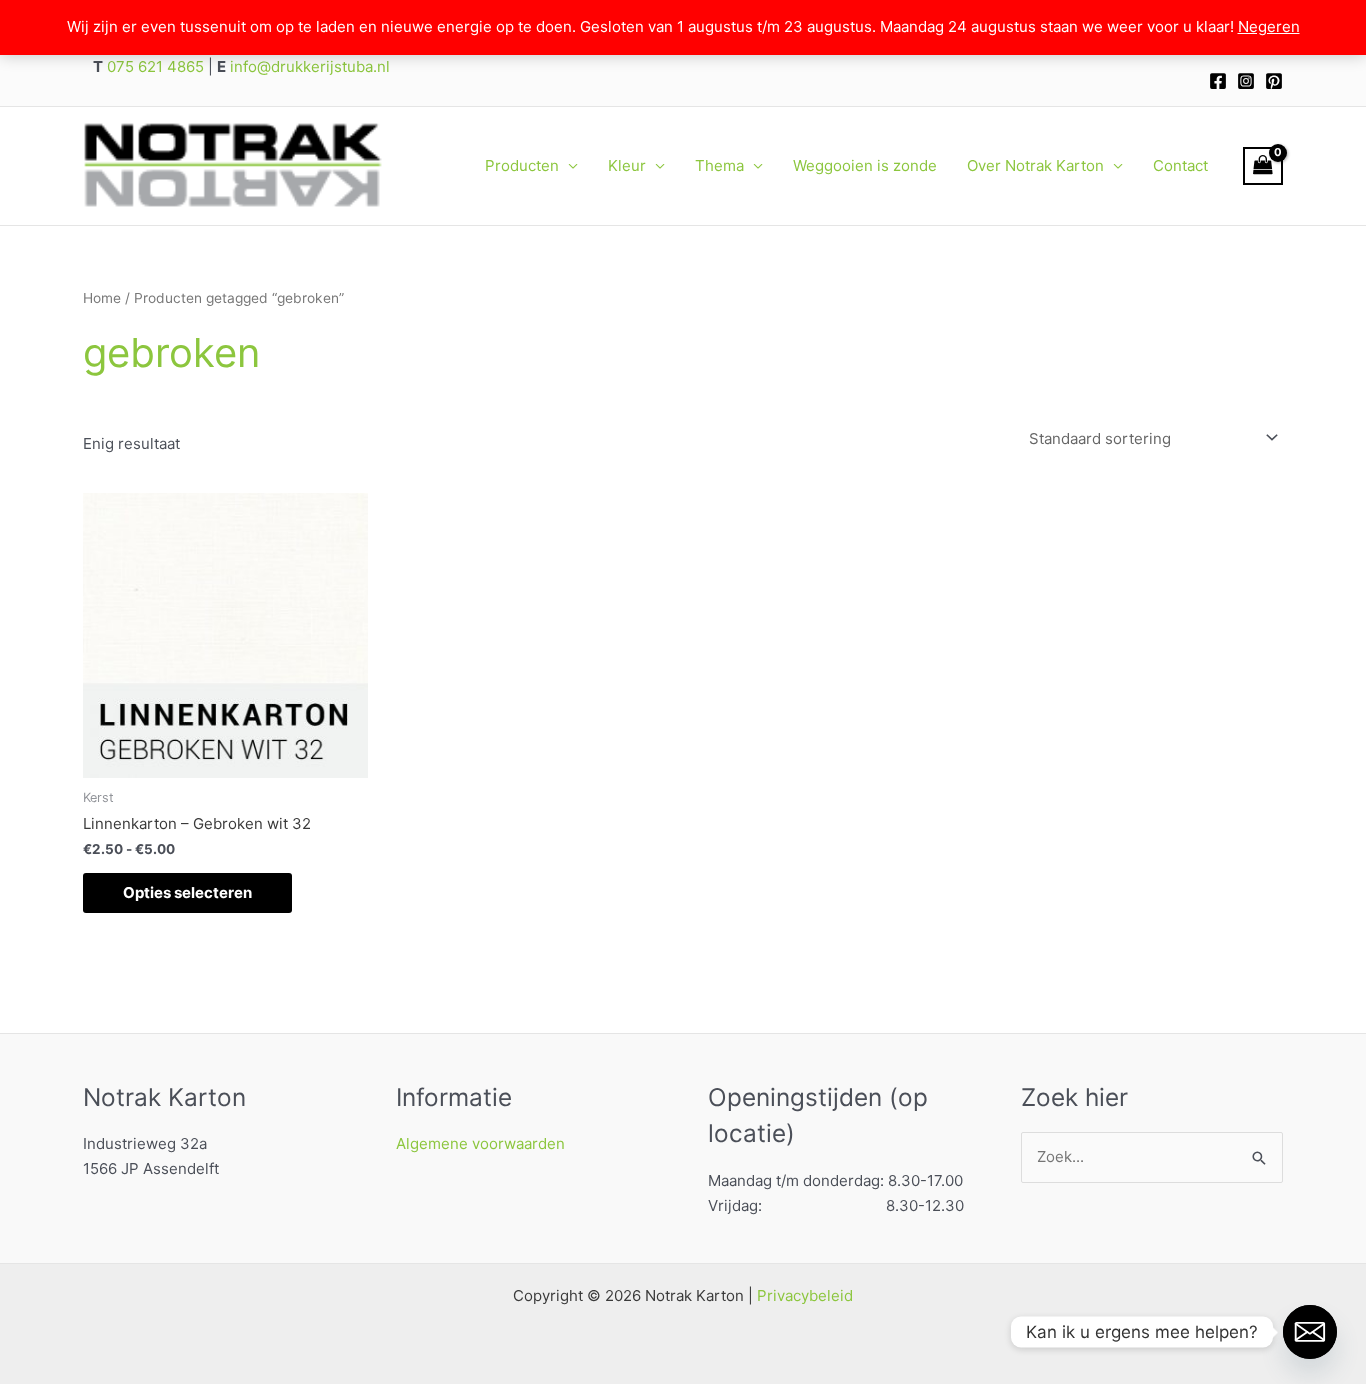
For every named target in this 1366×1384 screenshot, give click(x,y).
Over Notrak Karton (1035, 165)
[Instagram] (1246, 81)
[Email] (1310, 1332)
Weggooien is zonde (865, 165)
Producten (522, 165)
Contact (1180, 165)
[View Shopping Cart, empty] (1263, 166)
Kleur (627, 165)
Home (102, 298)
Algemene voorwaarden (480, 1143)
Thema (719, 165)
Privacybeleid (805, 1295)
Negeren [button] (1269, 26)
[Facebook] (1218, 81)
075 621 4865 (153, 66)
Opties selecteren (187, 892)
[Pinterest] (1274, 81)
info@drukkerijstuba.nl (308, 66)
